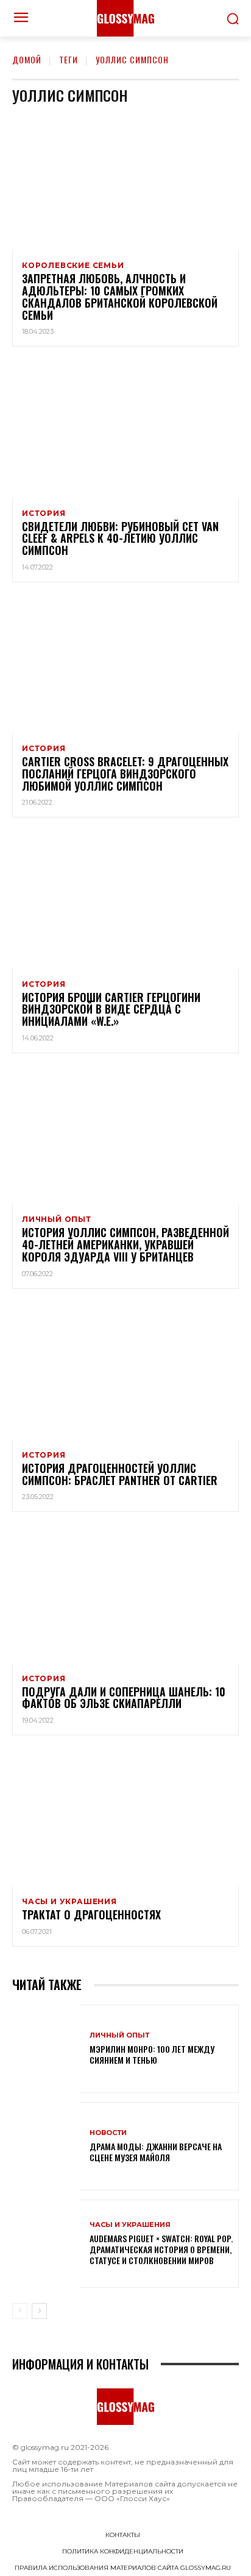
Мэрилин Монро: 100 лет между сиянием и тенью (152, 2054)
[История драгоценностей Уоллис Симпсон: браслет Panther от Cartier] (125, 1371)
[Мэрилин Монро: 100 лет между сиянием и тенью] (46, 2049)
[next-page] (39, 2311)
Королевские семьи (73, 266)
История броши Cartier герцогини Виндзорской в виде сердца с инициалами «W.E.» (111, 1009)
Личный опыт (57, 1219)
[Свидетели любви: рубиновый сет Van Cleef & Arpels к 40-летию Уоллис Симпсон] (125, 429)
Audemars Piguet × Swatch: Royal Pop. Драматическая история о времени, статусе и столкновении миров (161, 2249)
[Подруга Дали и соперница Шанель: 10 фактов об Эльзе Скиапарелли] (125, 1594)
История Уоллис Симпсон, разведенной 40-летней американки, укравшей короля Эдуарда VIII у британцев (125, 1244)
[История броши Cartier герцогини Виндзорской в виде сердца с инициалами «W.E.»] (125, 900)
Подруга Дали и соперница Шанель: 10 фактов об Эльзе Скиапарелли (124, 1698)
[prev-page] (20, 2311)
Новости (108, 2133)
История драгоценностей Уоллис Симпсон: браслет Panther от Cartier (120, 1474)
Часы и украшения (69, 1902)
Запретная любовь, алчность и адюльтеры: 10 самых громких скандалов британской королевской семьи (120, 296)
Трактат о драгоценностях (91, 1914)
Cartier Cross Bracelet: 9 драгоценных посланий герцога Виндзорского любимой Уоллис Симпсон (125, 774)
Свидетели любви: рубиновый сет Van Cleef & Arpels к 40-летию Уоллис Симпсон (120, 538)
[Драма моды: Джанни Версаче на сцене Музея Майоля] (46, 2146)
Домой (27, 59)
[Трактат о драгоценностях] (125, 1818)
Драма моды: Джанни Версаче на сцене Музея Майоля (156, 2152)
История (44, 513)
